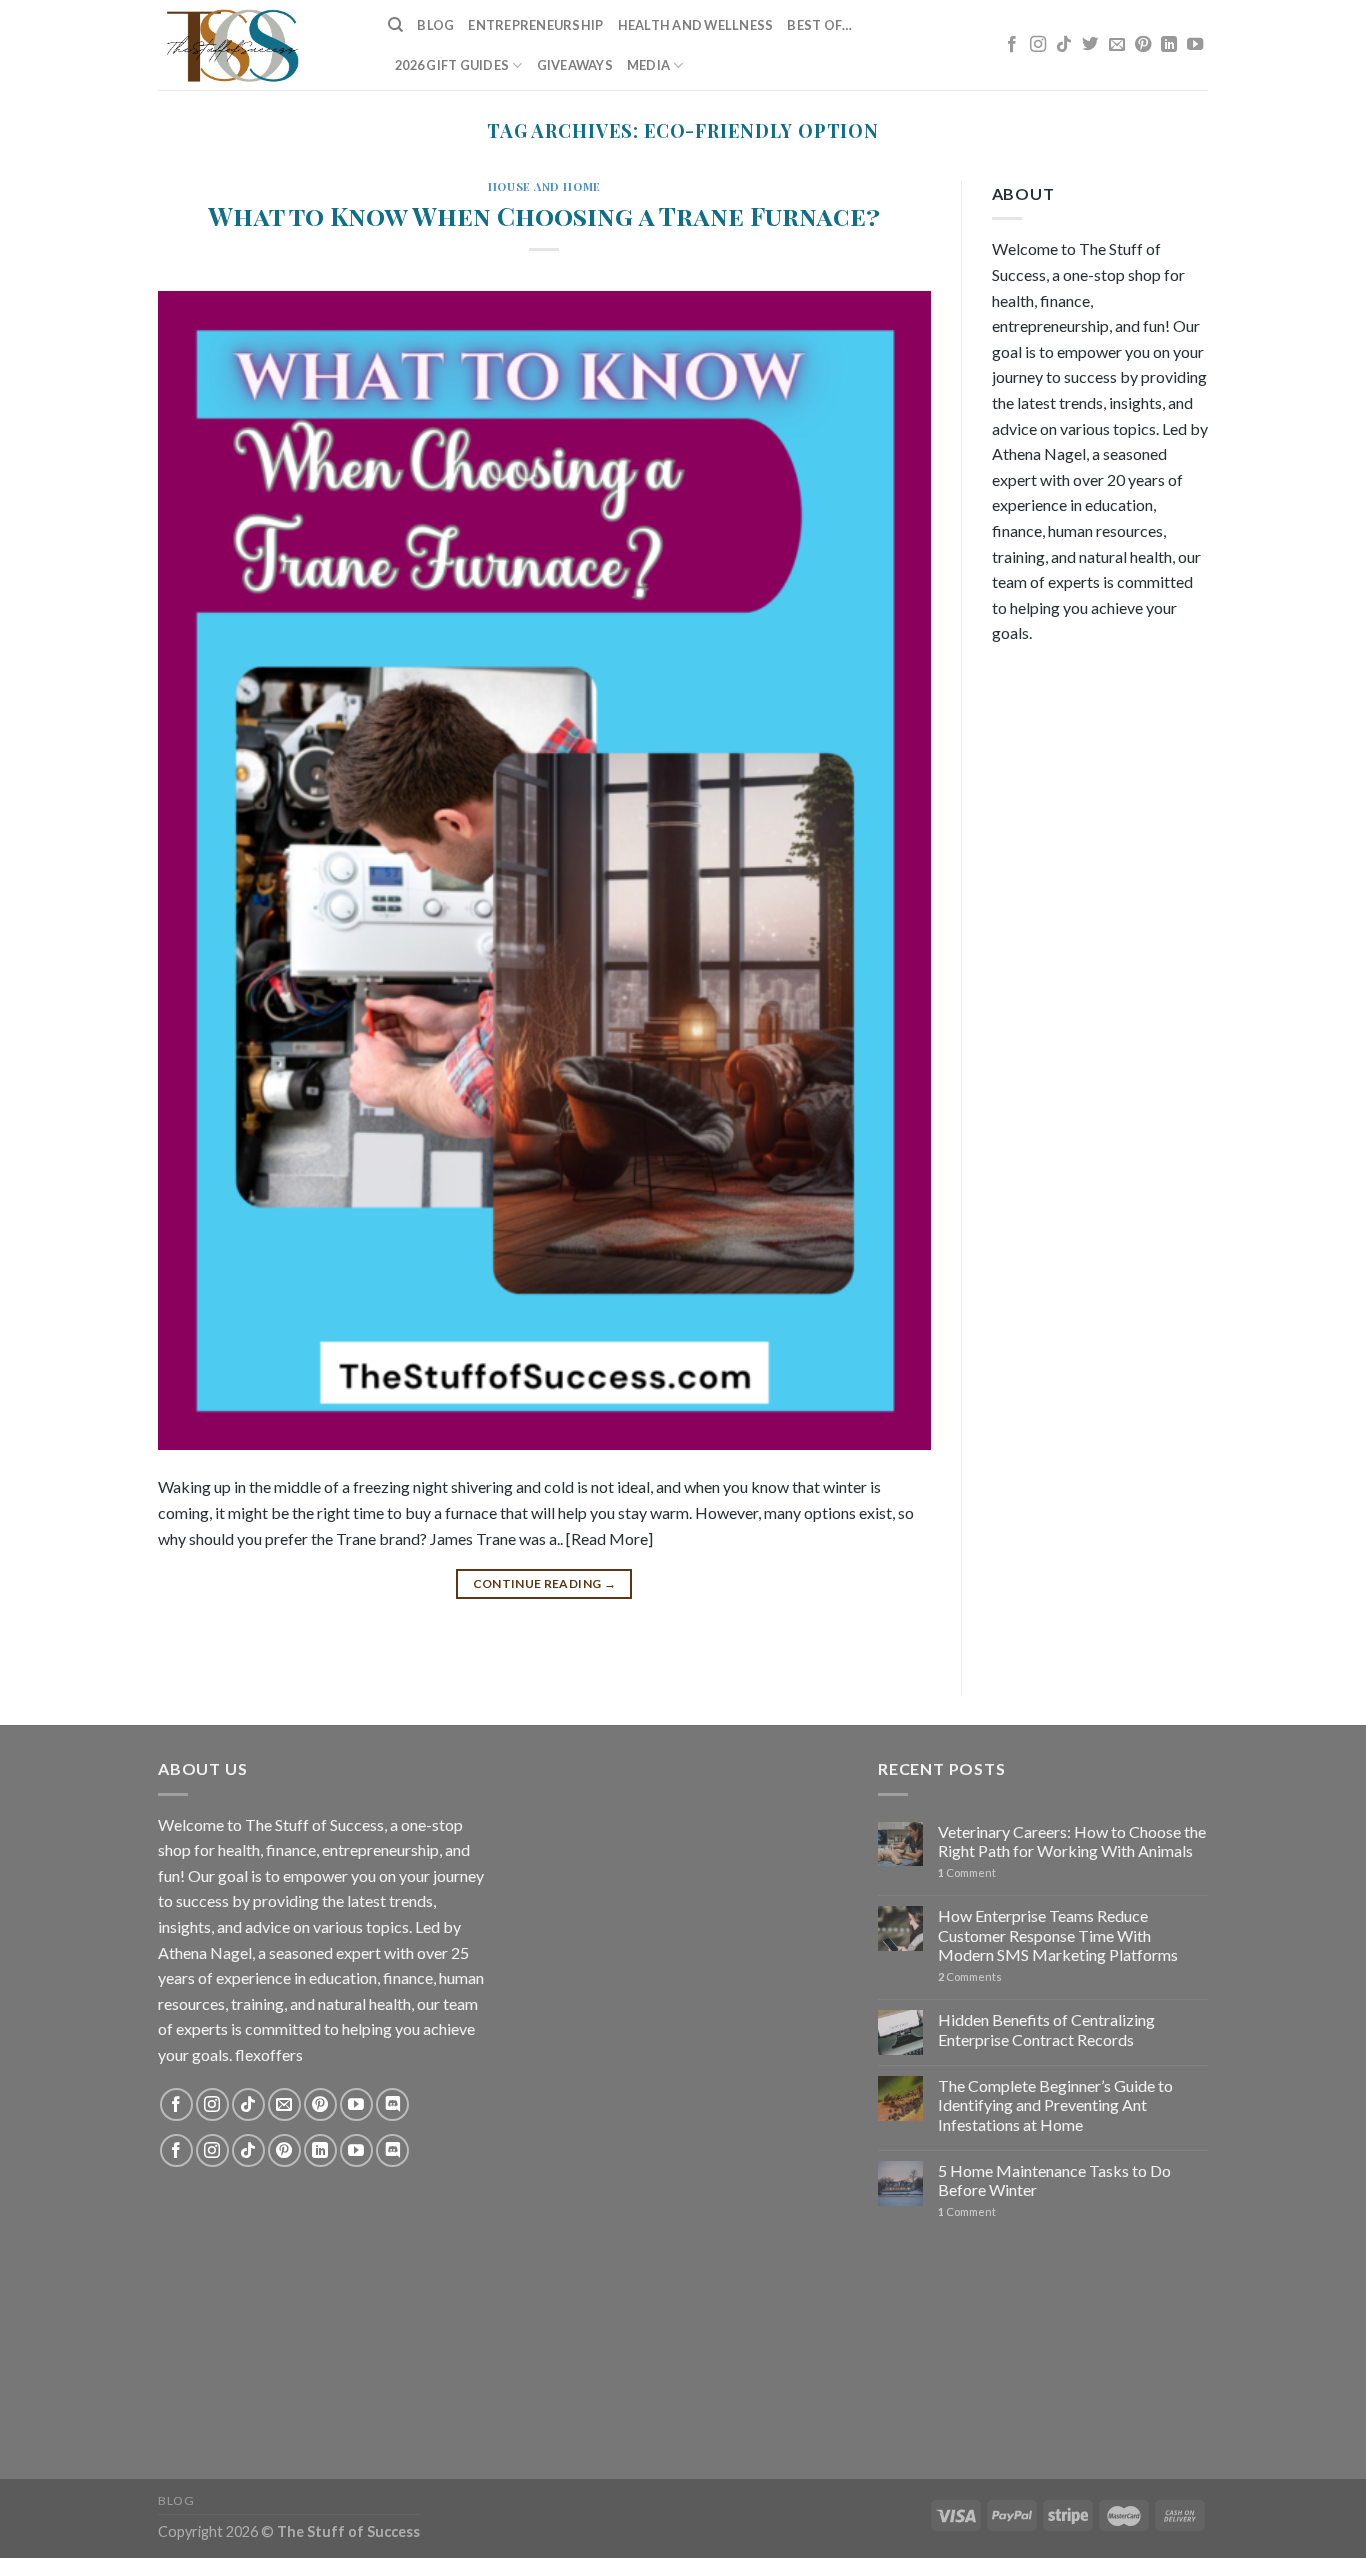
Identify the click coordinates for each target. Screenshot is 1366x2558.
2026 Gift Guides (452, 65)
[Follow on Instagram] (1038, 45)
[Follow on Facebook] (1012, 45)
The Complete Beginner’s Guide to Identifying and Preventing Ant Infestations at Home (1055, 2104)
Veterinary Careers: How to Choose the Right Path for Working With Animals (1072, 1841)
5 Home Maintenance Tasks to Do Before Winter (1054, 2180)
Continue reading (545, 1583)
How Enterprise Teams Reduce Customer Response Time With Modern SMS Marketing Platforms (1058, 1934)
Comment (967, 1872)
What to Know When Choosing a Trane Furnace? (544, 215)
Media (648, 65)
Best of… (819, 25)
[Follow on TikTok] (1064, 45)
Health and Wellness (696, 25)
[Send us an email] (1117, 45)
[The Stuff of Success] (258, 45)
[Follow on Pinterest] (1143, 45)
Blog (435, 25)
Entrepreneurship (535, 25)
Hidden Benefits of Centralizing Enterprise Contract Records (1046, 2029)
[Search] (395, 25)
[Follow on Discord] (392, 2104)
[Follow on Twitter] (1090, 45)
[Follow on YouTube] (1195, 45)
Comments (970, 1976)
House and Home (544, 186)
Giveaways (575, 65)
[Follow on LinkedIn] (1169, 45)
